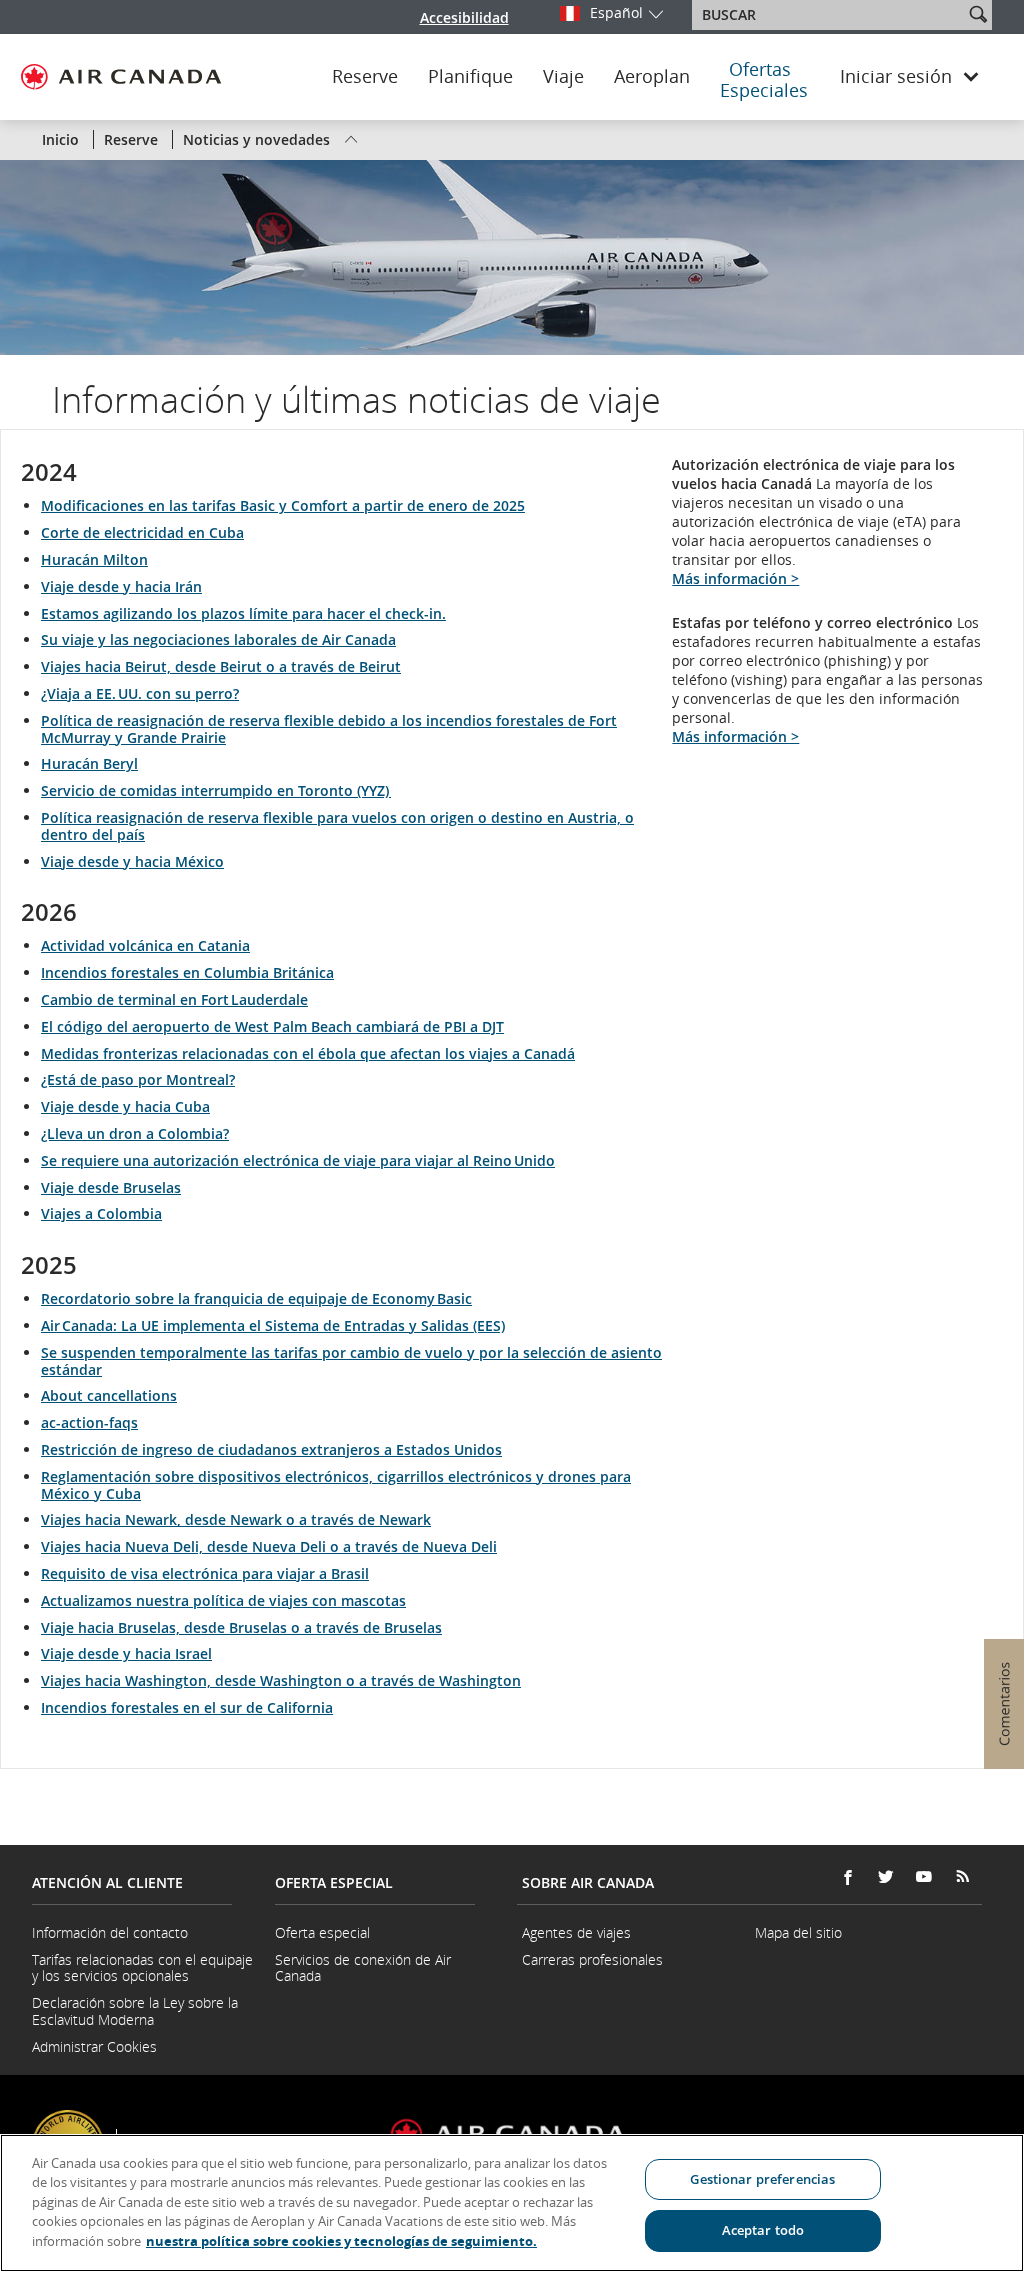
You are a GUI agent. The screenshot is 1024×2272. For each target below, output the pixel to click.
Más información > (735, 578)
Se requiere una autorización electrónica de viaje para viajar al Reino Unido (298, 1160)
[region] (512, 2203)
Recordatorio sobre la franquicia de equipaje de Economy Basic (256, 1298)
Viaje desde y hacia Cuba (125, 1106)
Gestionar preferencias (762, 2179)
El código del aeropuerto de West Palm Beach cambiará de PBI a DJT (272, 1026)
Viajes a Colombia (101, 1213)
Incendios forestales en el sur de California (187, 1707)
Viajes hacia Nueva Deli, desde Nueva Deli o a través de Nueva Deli (269, 1546)
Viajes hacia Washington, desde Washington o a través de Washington (281, 1680)
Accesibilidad (464, 17)
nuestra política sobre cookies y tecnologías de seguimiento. (341, 2241)
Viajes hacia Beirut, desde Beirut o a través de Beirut (221, 666)
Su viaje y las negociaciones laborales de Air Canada (218, 639)
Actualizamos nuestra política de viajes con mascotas (223, 1600)
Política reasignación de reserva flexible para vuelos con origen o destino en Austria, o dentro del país (337, 826)
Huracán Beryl (89, 763)
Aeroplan (652, 77)
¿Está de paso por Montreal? (138, 1079)
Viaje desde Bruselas (111, 1187)
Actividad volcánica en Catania (145, 945)
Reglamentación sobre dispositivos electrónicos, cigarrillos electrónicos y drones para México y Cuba (336, 1485)
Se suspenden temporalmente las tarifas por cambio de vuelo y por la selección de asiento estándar (351, 1361)
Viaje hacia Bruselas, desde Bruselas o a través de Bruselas (241, 1627)
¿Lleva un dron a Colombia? (135, 1133)
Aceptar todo (763, 2230)
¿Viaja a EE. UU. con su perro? (140, 693)
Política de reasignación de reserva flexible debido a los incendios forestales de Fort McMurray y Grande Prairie (329, 729)
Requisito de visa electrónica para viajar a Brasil (205, 1573)
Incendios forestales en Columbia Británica (187, 972)
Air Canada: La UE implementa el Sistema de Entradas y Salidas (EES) (273, 1325)
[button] (978, 14)
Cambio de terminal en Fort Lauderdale (174, 999)
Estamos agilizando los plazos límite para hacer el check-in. (243, 613)
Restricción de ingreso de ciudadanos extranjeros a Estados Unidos (271, 1449)
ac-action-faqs (89, 1422)
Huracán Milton (94, 559)
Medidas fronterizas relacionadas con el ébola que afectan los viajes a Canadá (308, 1053)
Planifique (470, 77)
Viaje (563, 77)
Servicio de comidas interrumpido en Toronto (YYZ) (216, 790)
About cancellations (109, 1395)
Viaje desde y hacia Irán (121, 586)
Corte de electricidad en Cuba (142, 532)
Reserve (365, 77)
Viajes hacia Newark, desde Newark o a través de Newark (236, 1519)
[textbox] (829, 15)
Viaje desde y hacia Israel (126, 1653)
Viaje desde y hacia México (132, 861)
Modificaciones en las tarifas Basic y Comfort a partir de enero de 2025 (283, 505)
